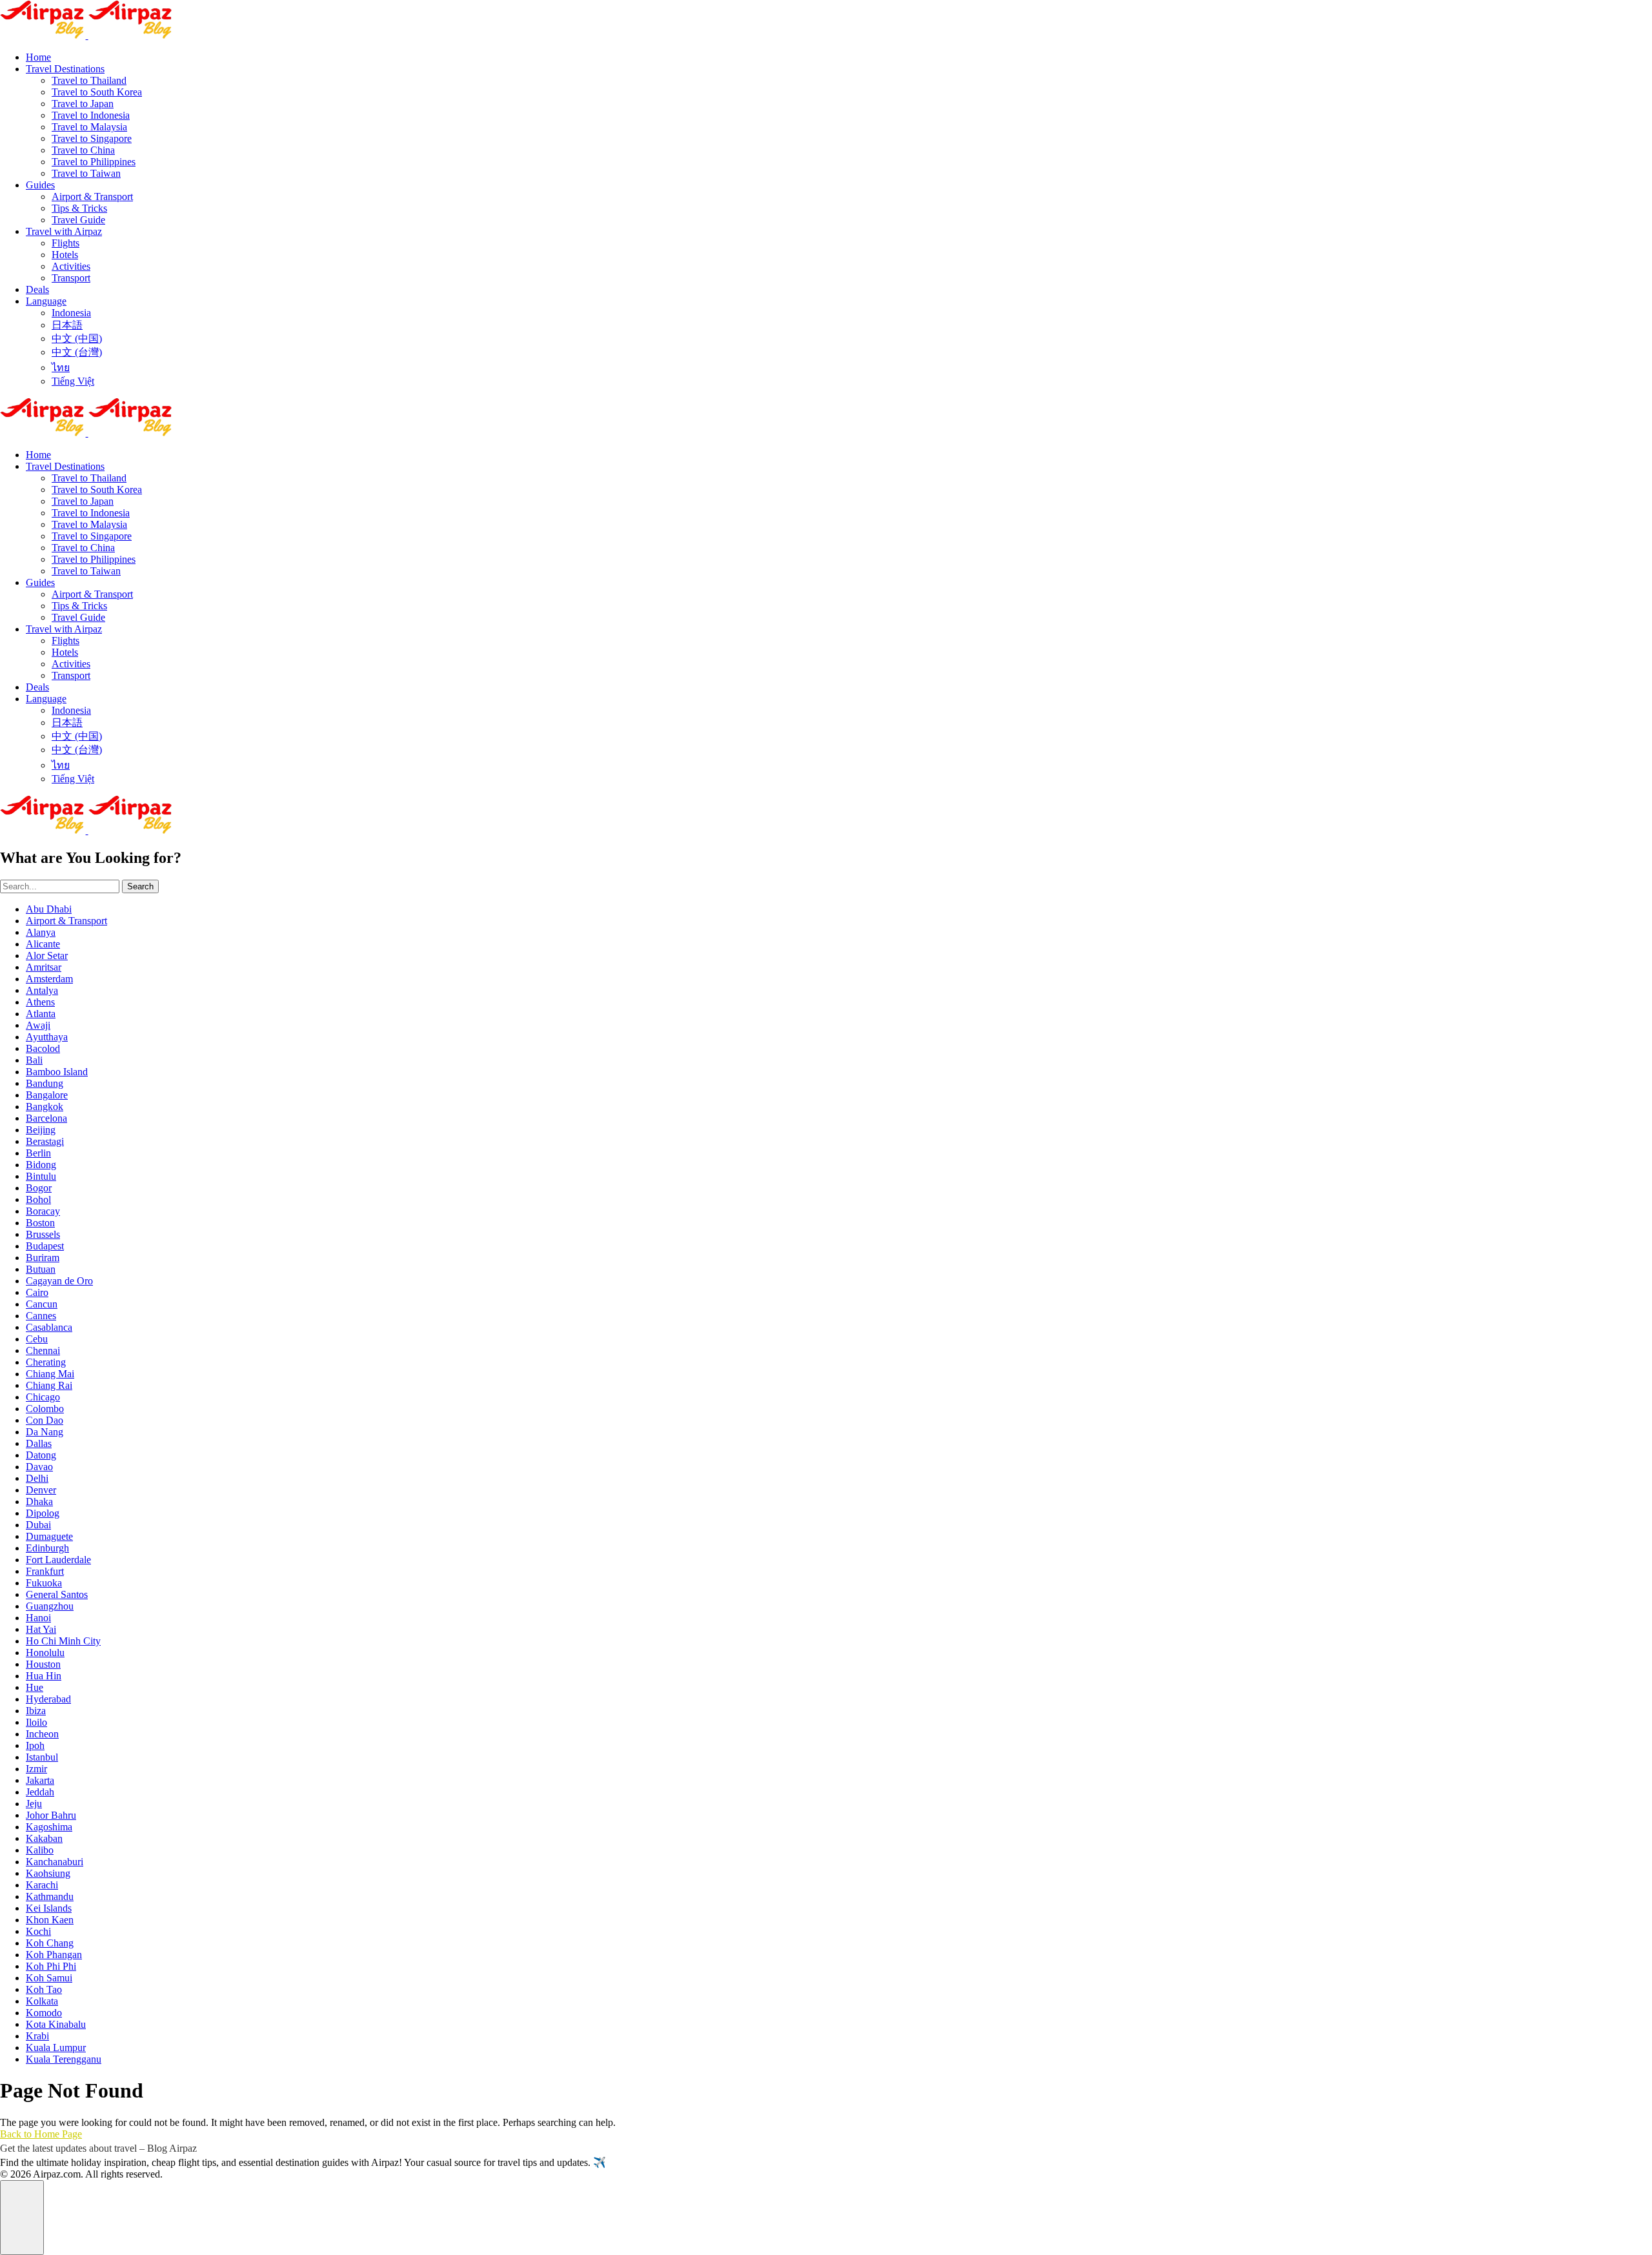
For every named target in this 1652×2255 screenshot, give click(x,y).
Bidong (41, 1165)
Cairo (37, 1292)
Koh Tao (44, 1989)
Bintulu (41, 1176)
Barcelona (46, 1118)
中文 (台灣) (77, 352)
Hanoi (38, 1618)
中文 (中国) (77, 339)
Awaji (38, 1025)
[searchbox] (60, 886)
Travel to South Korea (97, 92)
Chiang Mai (50, 1374)
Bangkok (45, 1107)
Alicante (43, 944)
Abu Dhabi (49, 909)
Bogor (39, 1188)
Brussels (43, 1234)
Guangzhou (50, 1606)
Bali (34, 1060)
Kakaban (44, 1838)
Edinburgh (47, 1548)
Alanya (41, 932)
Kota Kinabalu (56, 2024)
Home (38, 57)
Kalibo (40, 1850)
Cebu (37, 1339)
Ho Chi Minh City (63, 1641)
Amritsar (44, 967)
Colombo (45, 1409)
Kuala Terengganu (64, 2059)
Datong (41, 1455)
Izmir (36, 1769)
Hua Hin (44, 1676)
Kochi (38, 1931)
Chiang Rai (49, 1385)
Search (140, 886)
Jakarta (40, 1780)
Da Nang (45, 1432)
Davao (39, 1467)
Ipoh (35, 1745)
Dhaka (39, 1502)
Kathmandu (50, 1896)
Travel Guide (78, 220)
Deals (37, 289)
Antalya (42, 990)
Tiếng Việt (73, 381)
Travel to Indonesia (91, 115)
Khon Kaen (50, 1920)
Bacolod (43, 1048)
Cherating (46, 1362)
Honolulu (45, 1653)
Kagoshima (49, 1827)
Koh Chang (50, 1943)
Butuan (41, 1269)
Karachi (42, 1885)
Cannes (41, 1316)
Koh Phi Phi (51, 1966)
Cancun (42, 1304)
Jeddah (40, 1792)
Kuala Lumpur (56, 2048)
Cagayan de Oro (59, 1281)
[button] (22, 2218)
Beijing (41, 1130)
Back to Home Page (41, 2134)
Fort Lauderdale (58, 1560)
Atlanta (41, 1014)
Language (46, 301)
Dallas (39, 1443)
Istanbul (42, 1757)
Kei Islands (49, 1908)
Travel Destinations (65, 69)
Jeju (34, 1804)
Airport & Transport (92, 197)
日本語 (67, 325)
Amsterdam (49, 979)
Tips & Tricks (79, 208)
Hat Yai (41, 1629)
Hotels (65, 255)
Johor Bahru (51, 1815)
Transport (71, 278)
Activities (71, 266)
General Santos (57, 1594)
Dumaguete (49, 1536)
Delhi (37, 1478)
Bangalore (47, 1095)
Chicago (43, 1397)
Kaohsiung (48, 1873)
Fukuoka (44, 1583)
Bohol (38, 1199)
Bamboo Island (57, 1072)
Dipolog (43, 1513)
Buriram (43, 1258)
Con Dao (45, 1420)
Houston (43, 1664)
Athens (40, 1002)
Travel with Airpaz (64, 231)
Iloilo (36, 1722)
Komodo (44, 2013)
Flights (65, 243)
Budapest (45, 1246)
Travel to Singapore (92, 138)
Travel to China (83, 150)
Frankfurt (45, 1571)
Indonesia (71, 313)
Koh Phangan (54, 1955)
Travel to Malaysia (89, 127)
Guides (40, 185)
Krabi (37, 2036)
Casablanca (49, 1327)
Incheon (42, 1734)
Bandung (45, 1083)
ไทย (61, 368)
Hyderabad (48, 1699)
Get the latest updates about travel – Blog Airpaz (98, 2148)
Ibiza (36, 1711)
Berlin (38, 1153)
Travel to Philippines (94, 162)
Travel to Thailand (89, 80)
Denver (41, 1490)
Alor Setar (47, 956)
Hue (35, 1687)
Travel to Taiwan (86, 173)
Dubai (38, 1525)
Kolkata (42, 2001)
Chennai (43, 1350)
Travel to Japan (83, 104)
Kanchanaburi (55, 1862)
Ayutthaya (47, 1037)
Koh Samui (49, 1978)
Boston (40, 1223)
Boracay (43, 1211)
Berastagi (45, 1141)
